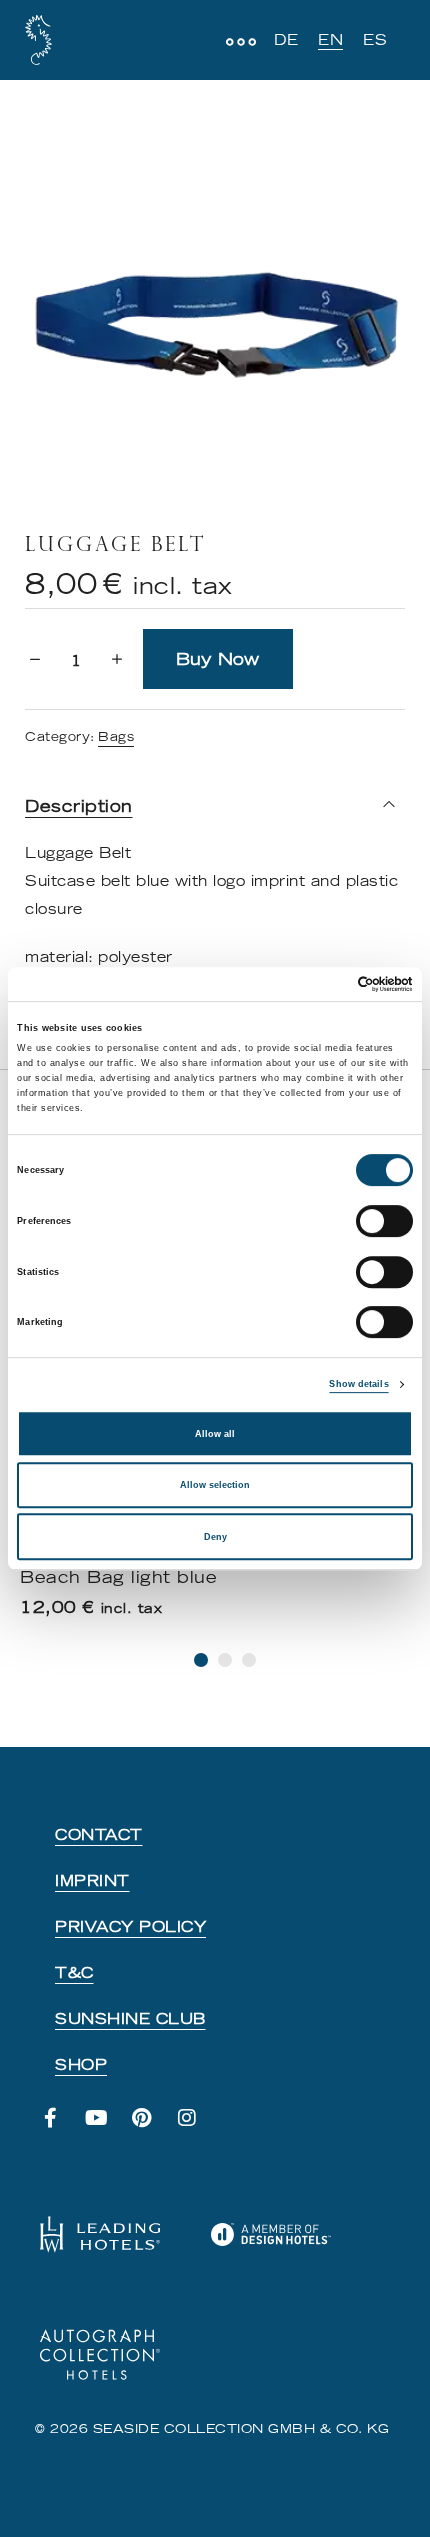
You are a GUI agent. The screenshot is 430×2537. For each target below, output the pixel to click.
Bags (116, 736)
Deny (215, 1537)
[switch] (384, 1221)
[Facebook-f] (61, 2128)
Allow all (215, 1434)
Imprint (92, 1881)
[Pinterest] (152, 2128)
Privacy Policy (130, 1927)
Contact (99, 1835)
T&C (74, 1973)
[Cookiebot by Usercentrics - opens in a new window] (325, 984)
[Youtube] (107, 2128)
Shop (81, 2065)
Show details (358, 1384)
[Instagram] (198, 2128)
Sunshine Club (130, 2019)
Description (79, 806)
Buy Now (217, 659)
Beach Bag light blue (118, 1577)
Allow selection (215, 1485)
